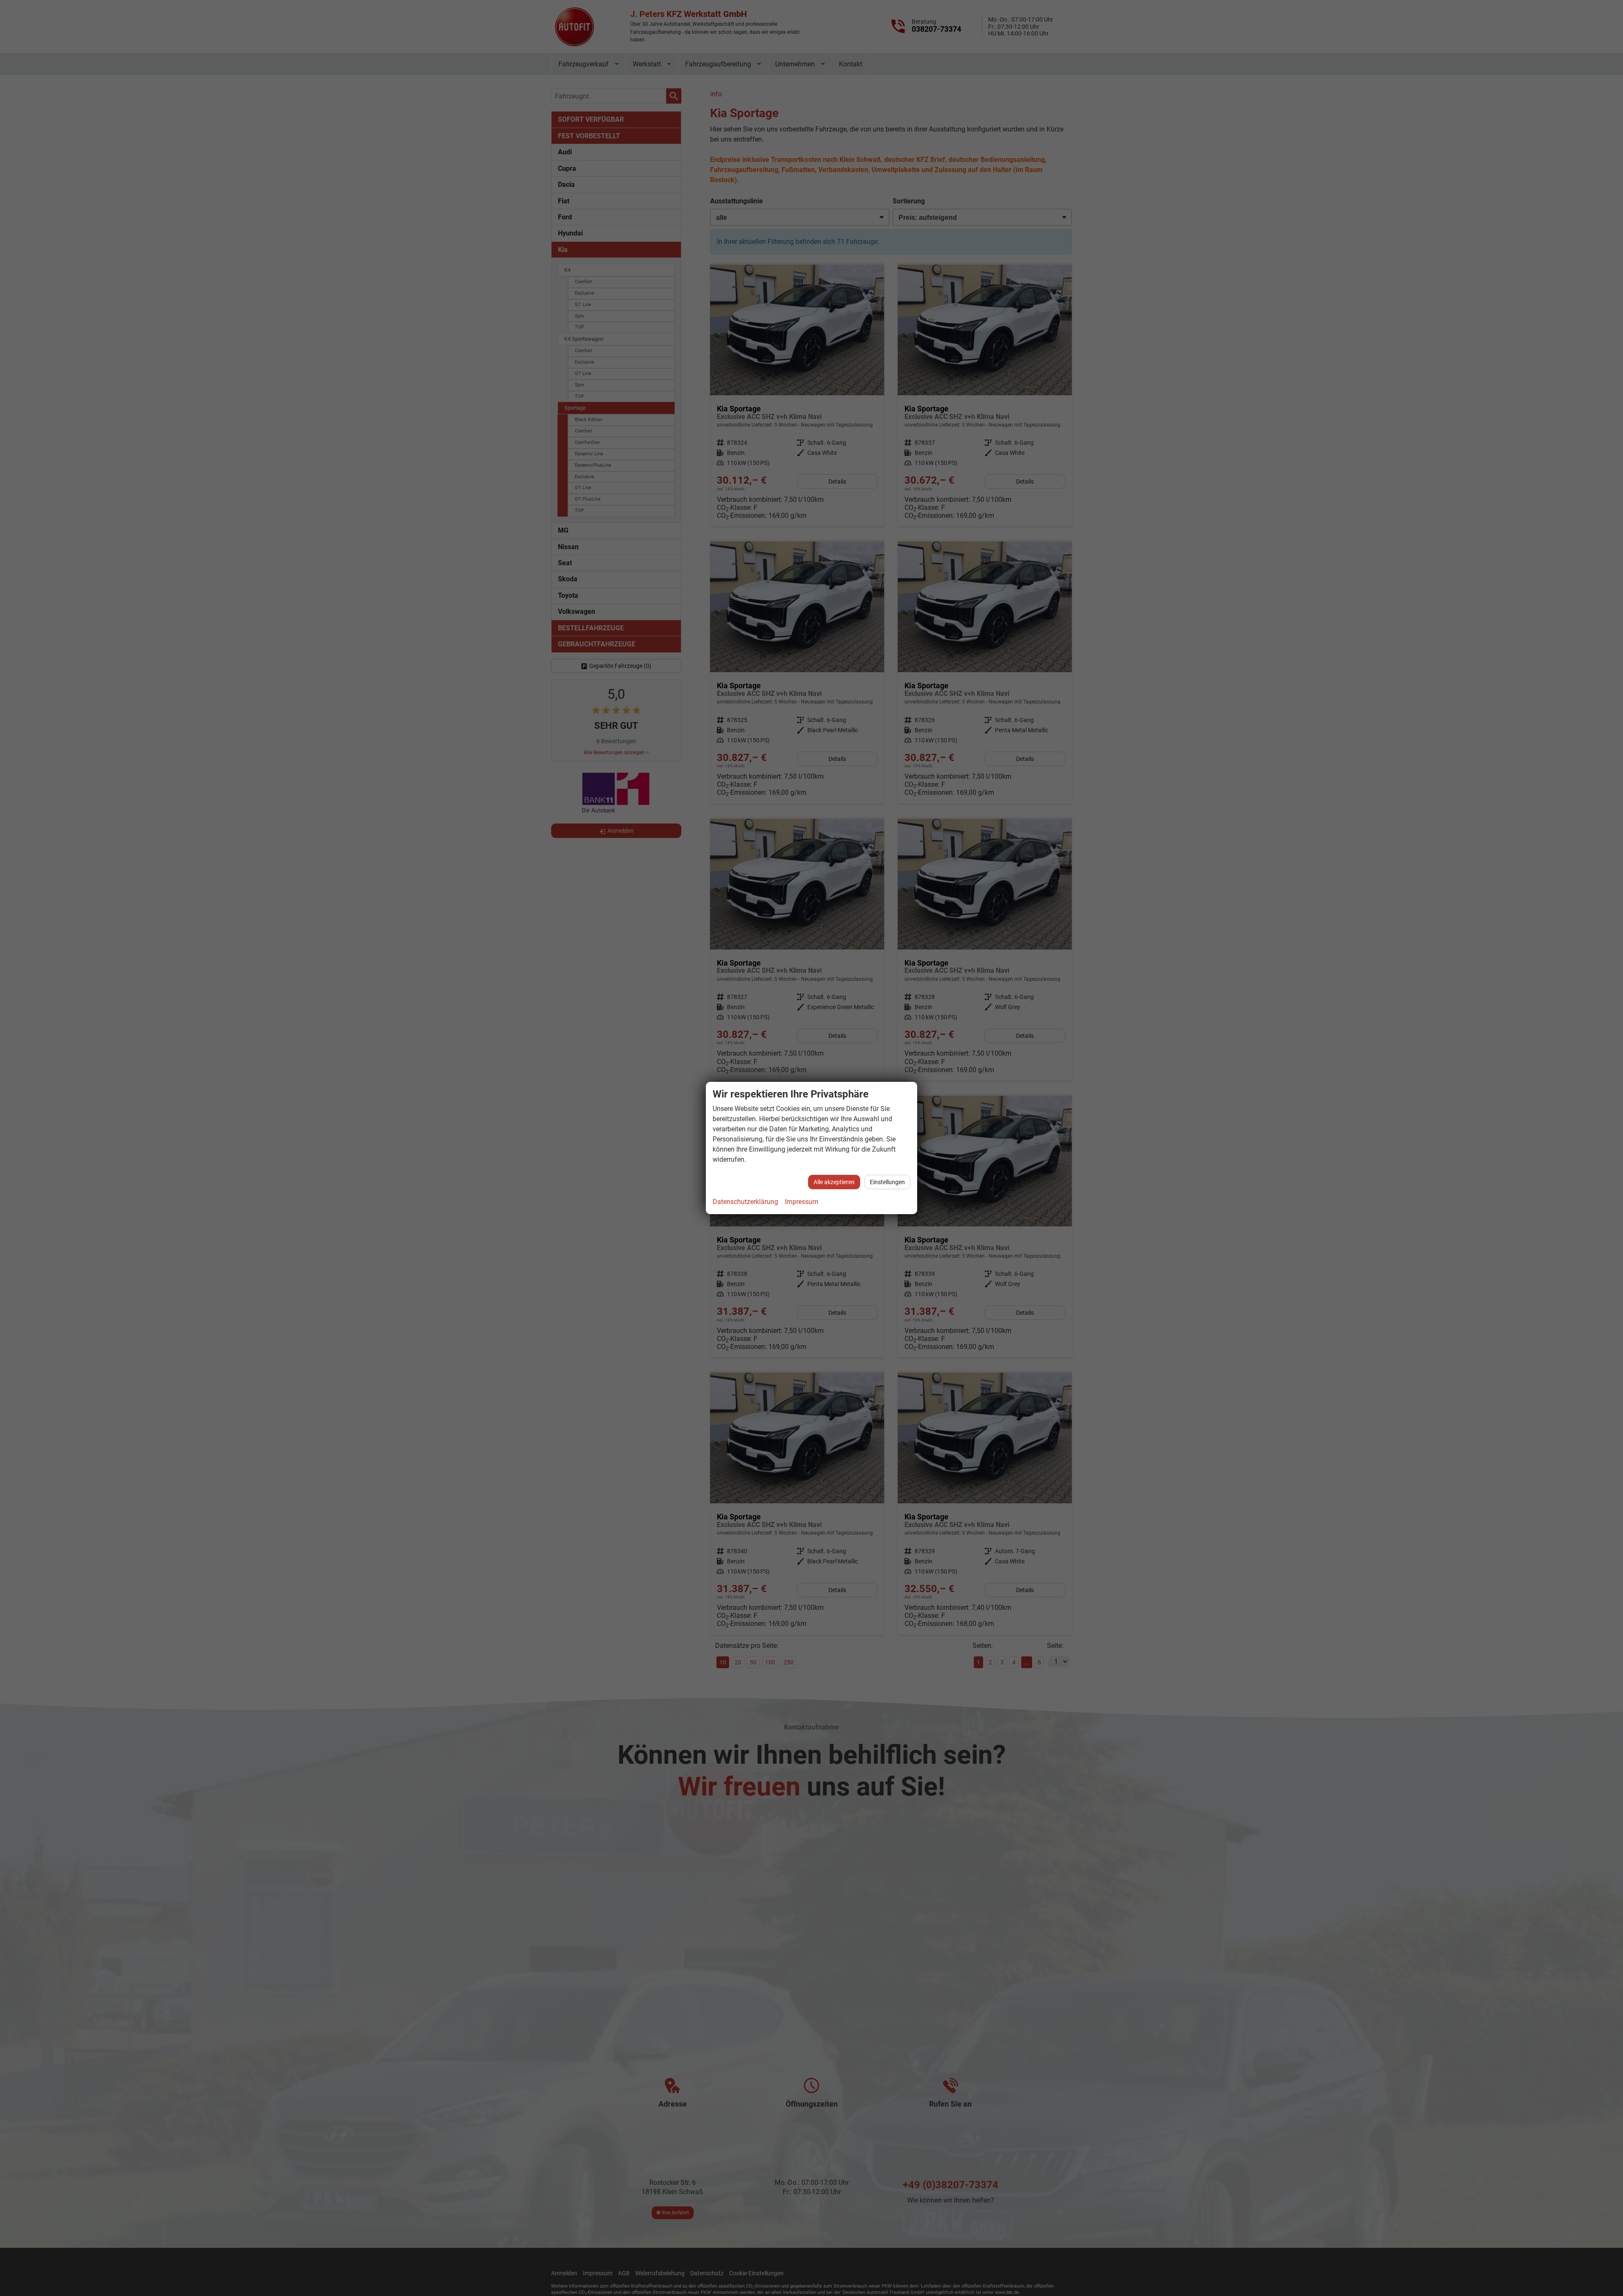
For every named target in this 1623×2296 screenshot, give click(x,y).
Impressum (802, 1202)
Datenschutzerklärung (745, 1202)
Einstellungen (887, 1182)
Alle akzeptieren (834, 1182)
